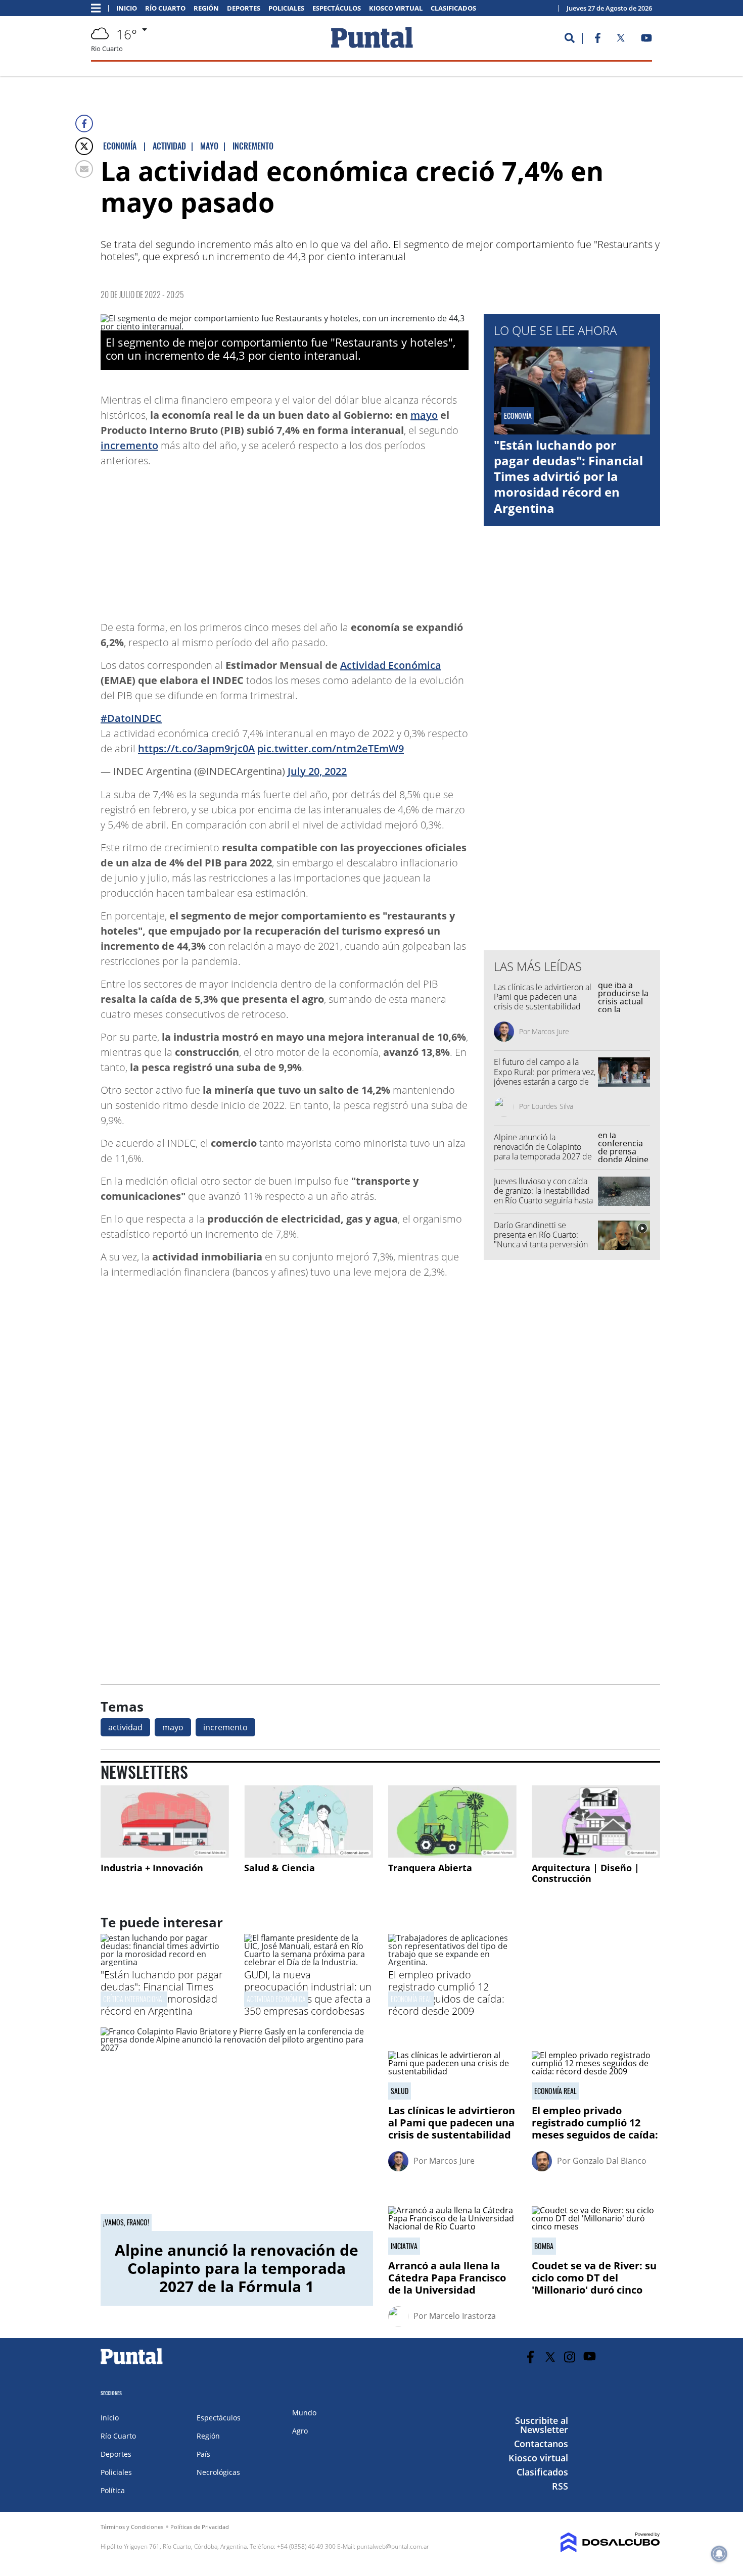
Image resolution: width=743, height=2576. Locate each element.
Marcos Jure (550, 1031)
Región (206, 8)
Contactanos (541, 2444)
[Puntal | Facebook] (597, 40)
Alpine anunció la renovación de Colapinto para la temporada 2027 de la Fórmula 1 (543, 1152)
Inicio (127, 8)
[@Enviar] (84, 169)
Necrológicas (218, 2472)
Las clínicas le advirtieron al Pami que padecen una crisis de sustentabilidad (543, 997)
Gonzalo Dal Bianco (610, 2161)
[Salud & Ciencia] (308, 1821)
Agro (300, 2431)
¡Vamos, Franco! (126, 2222)
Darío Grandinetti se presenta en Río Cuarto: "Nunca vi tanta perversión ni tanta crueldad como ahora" (541, 1245)
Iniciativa (404, 2246)
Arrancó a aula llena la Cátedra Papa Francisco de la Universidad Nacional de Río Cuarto (447, 2284)
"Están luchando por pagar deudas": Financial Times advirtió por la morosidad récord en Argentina (568, 476)
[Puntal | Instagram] (570, 2357)
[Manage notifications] (719, 2554)
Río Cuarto (165, 8)
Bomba (544, 2246)
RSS (560, 2486)
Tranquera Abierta (430, 1868)
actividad (125, 1727)
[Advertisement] (388, 539)
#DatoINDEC (131, 718)
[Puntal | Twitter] (621, 40)
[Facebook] (84, 124)
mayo (424, 415)
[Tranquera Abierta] (452, 1821)
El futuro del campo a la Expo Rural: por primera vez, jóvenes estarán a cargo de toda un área (545, 1077)
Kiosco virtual (396, 8)
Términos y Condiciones (132, 2527)
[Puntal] (132, 2364)
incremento (129, 445)
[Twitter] (84, 146)
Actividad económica (276, 1999)
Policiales (286, 8)
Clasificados (453, 8)
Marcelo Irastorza (462, 2316)
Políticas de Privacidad (200, 2527)
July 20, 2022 (317, 771)
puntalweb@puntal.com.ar (393, 2546)
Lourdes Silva (552, 1106)
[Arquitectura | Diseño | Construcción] (596, 1821)
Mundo (304, 2413)
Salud (400, 2091)
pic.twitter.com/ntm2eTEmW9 (331, 748)
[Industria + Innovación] (165, 1821)
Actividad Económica (391, 665)
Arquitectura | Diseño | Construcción (586, 1873)
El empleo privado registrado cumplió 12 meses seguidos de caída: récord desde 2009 (446, 1993)
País (203, 2454)
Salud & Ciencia (280, 1868)
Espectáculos (337, 8)
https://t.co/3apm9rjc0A (196, 748)
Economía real (411, 1999)
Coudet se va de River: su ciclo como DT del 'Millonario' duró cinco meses (594, 2284)
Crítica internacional (134, 1999)
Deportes (244, 8)
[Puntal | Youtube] (647, 40)
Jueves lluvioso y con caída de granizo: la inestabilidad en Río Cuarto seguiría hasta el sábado (543, 1196)
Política (113, 2490)
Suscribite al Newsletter (542, 2425)
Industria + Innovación (152, 1868)
